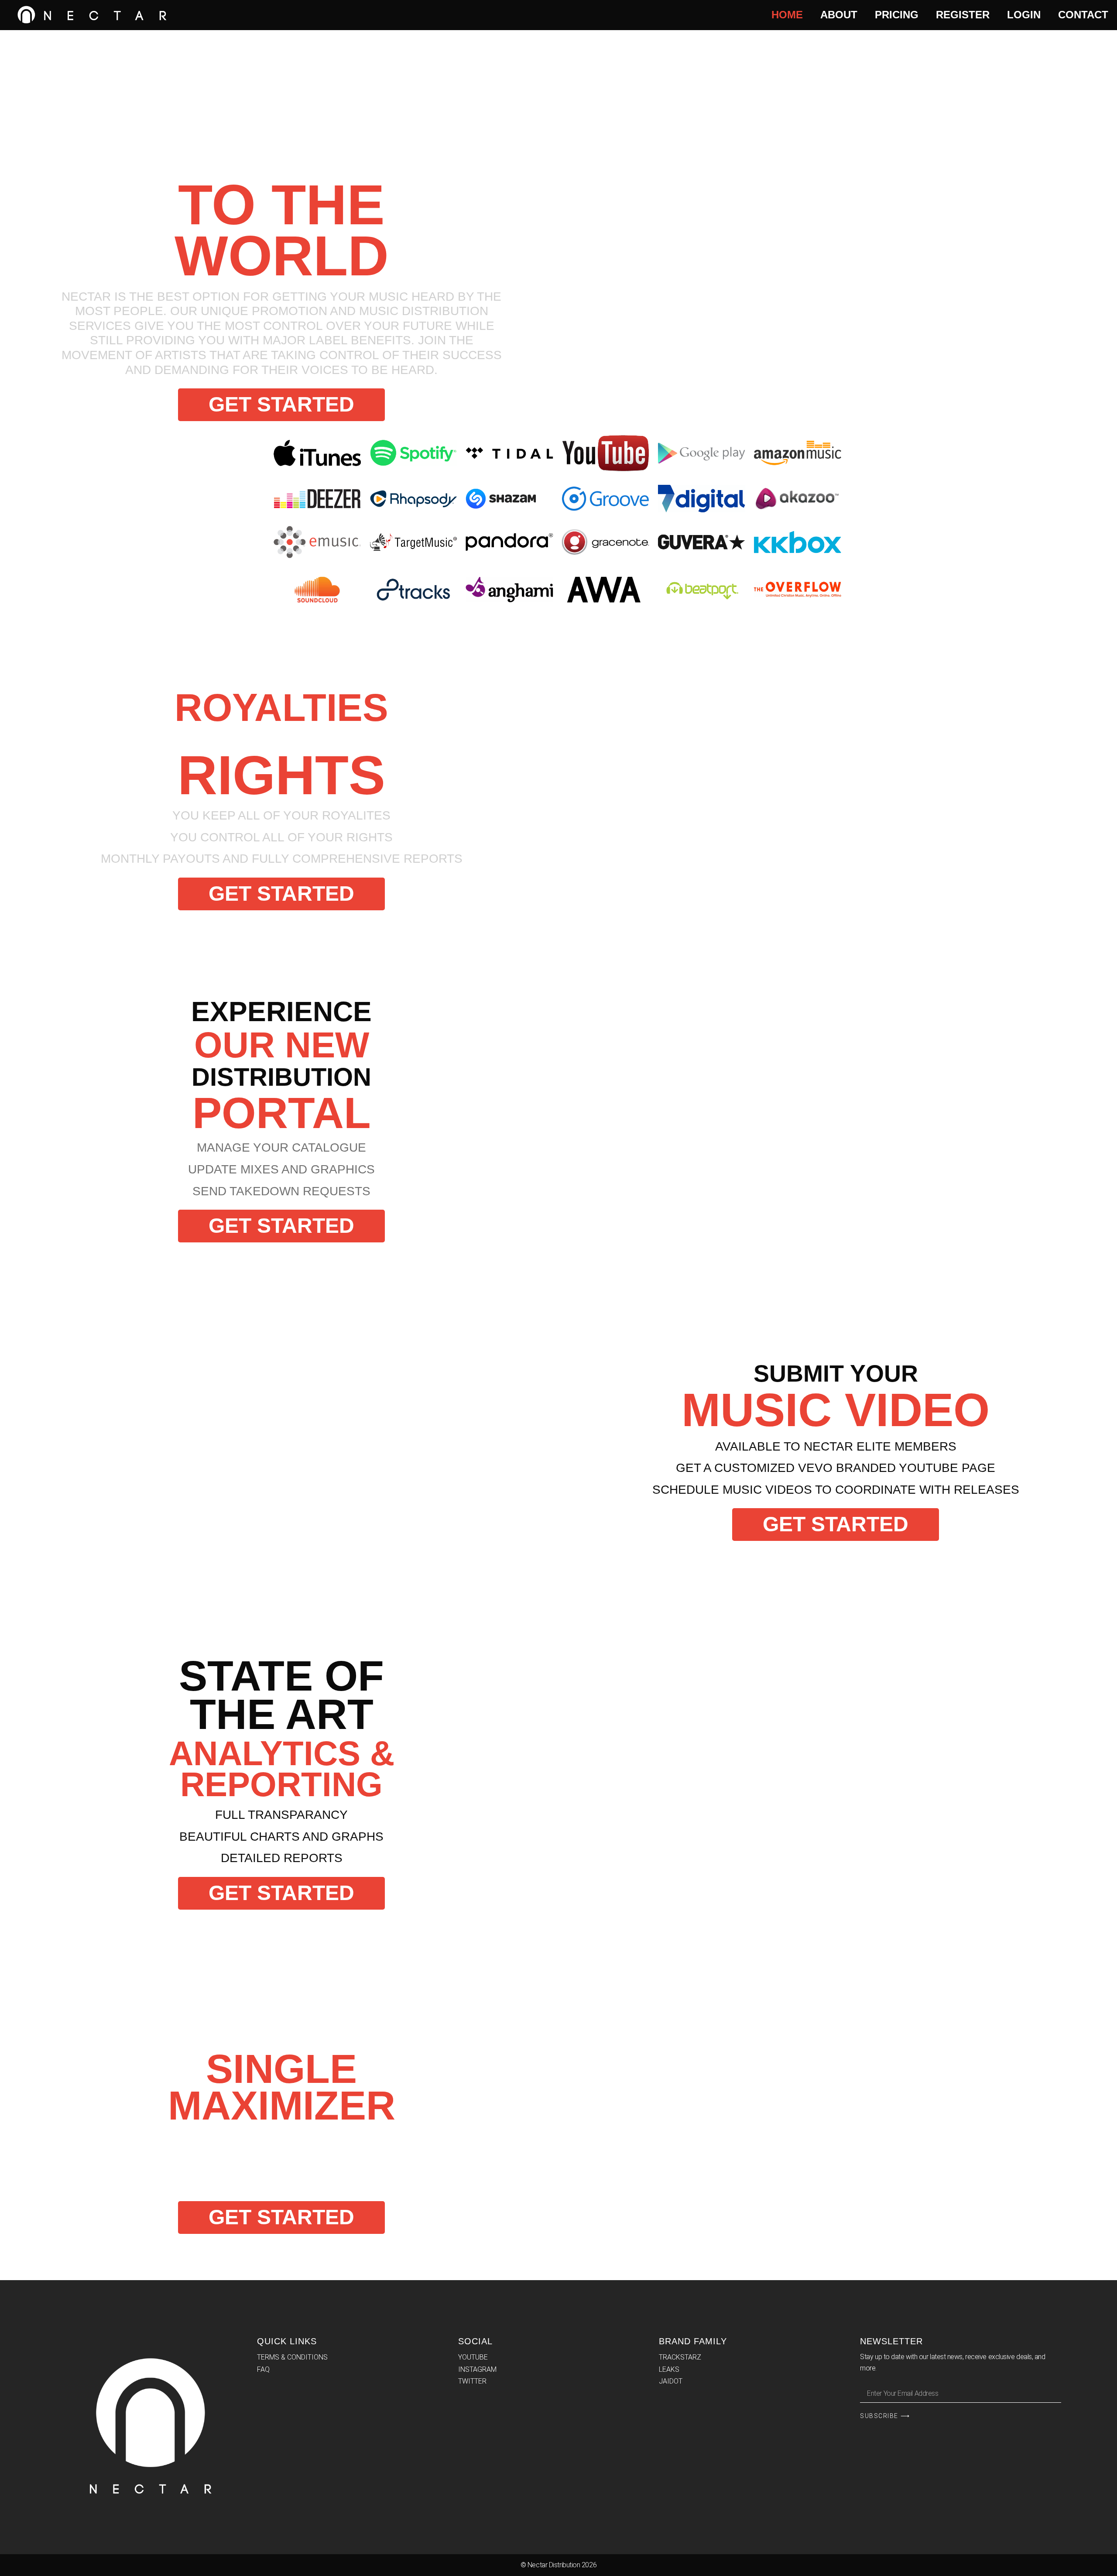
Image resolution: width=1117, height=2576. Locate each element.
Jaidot (671, 2381)
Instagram (477, 2369)
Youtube (473, 2357)
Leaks (669, 2369)
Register (963, 15)
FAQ (263, 2369)
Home (787, 15)
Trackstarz (680, 2357)
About (839, 15)
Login (1024, 15)
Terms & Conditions (292, 2357)
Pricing (897, 15)
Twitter (472, 2381)
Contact (1083, 15)
